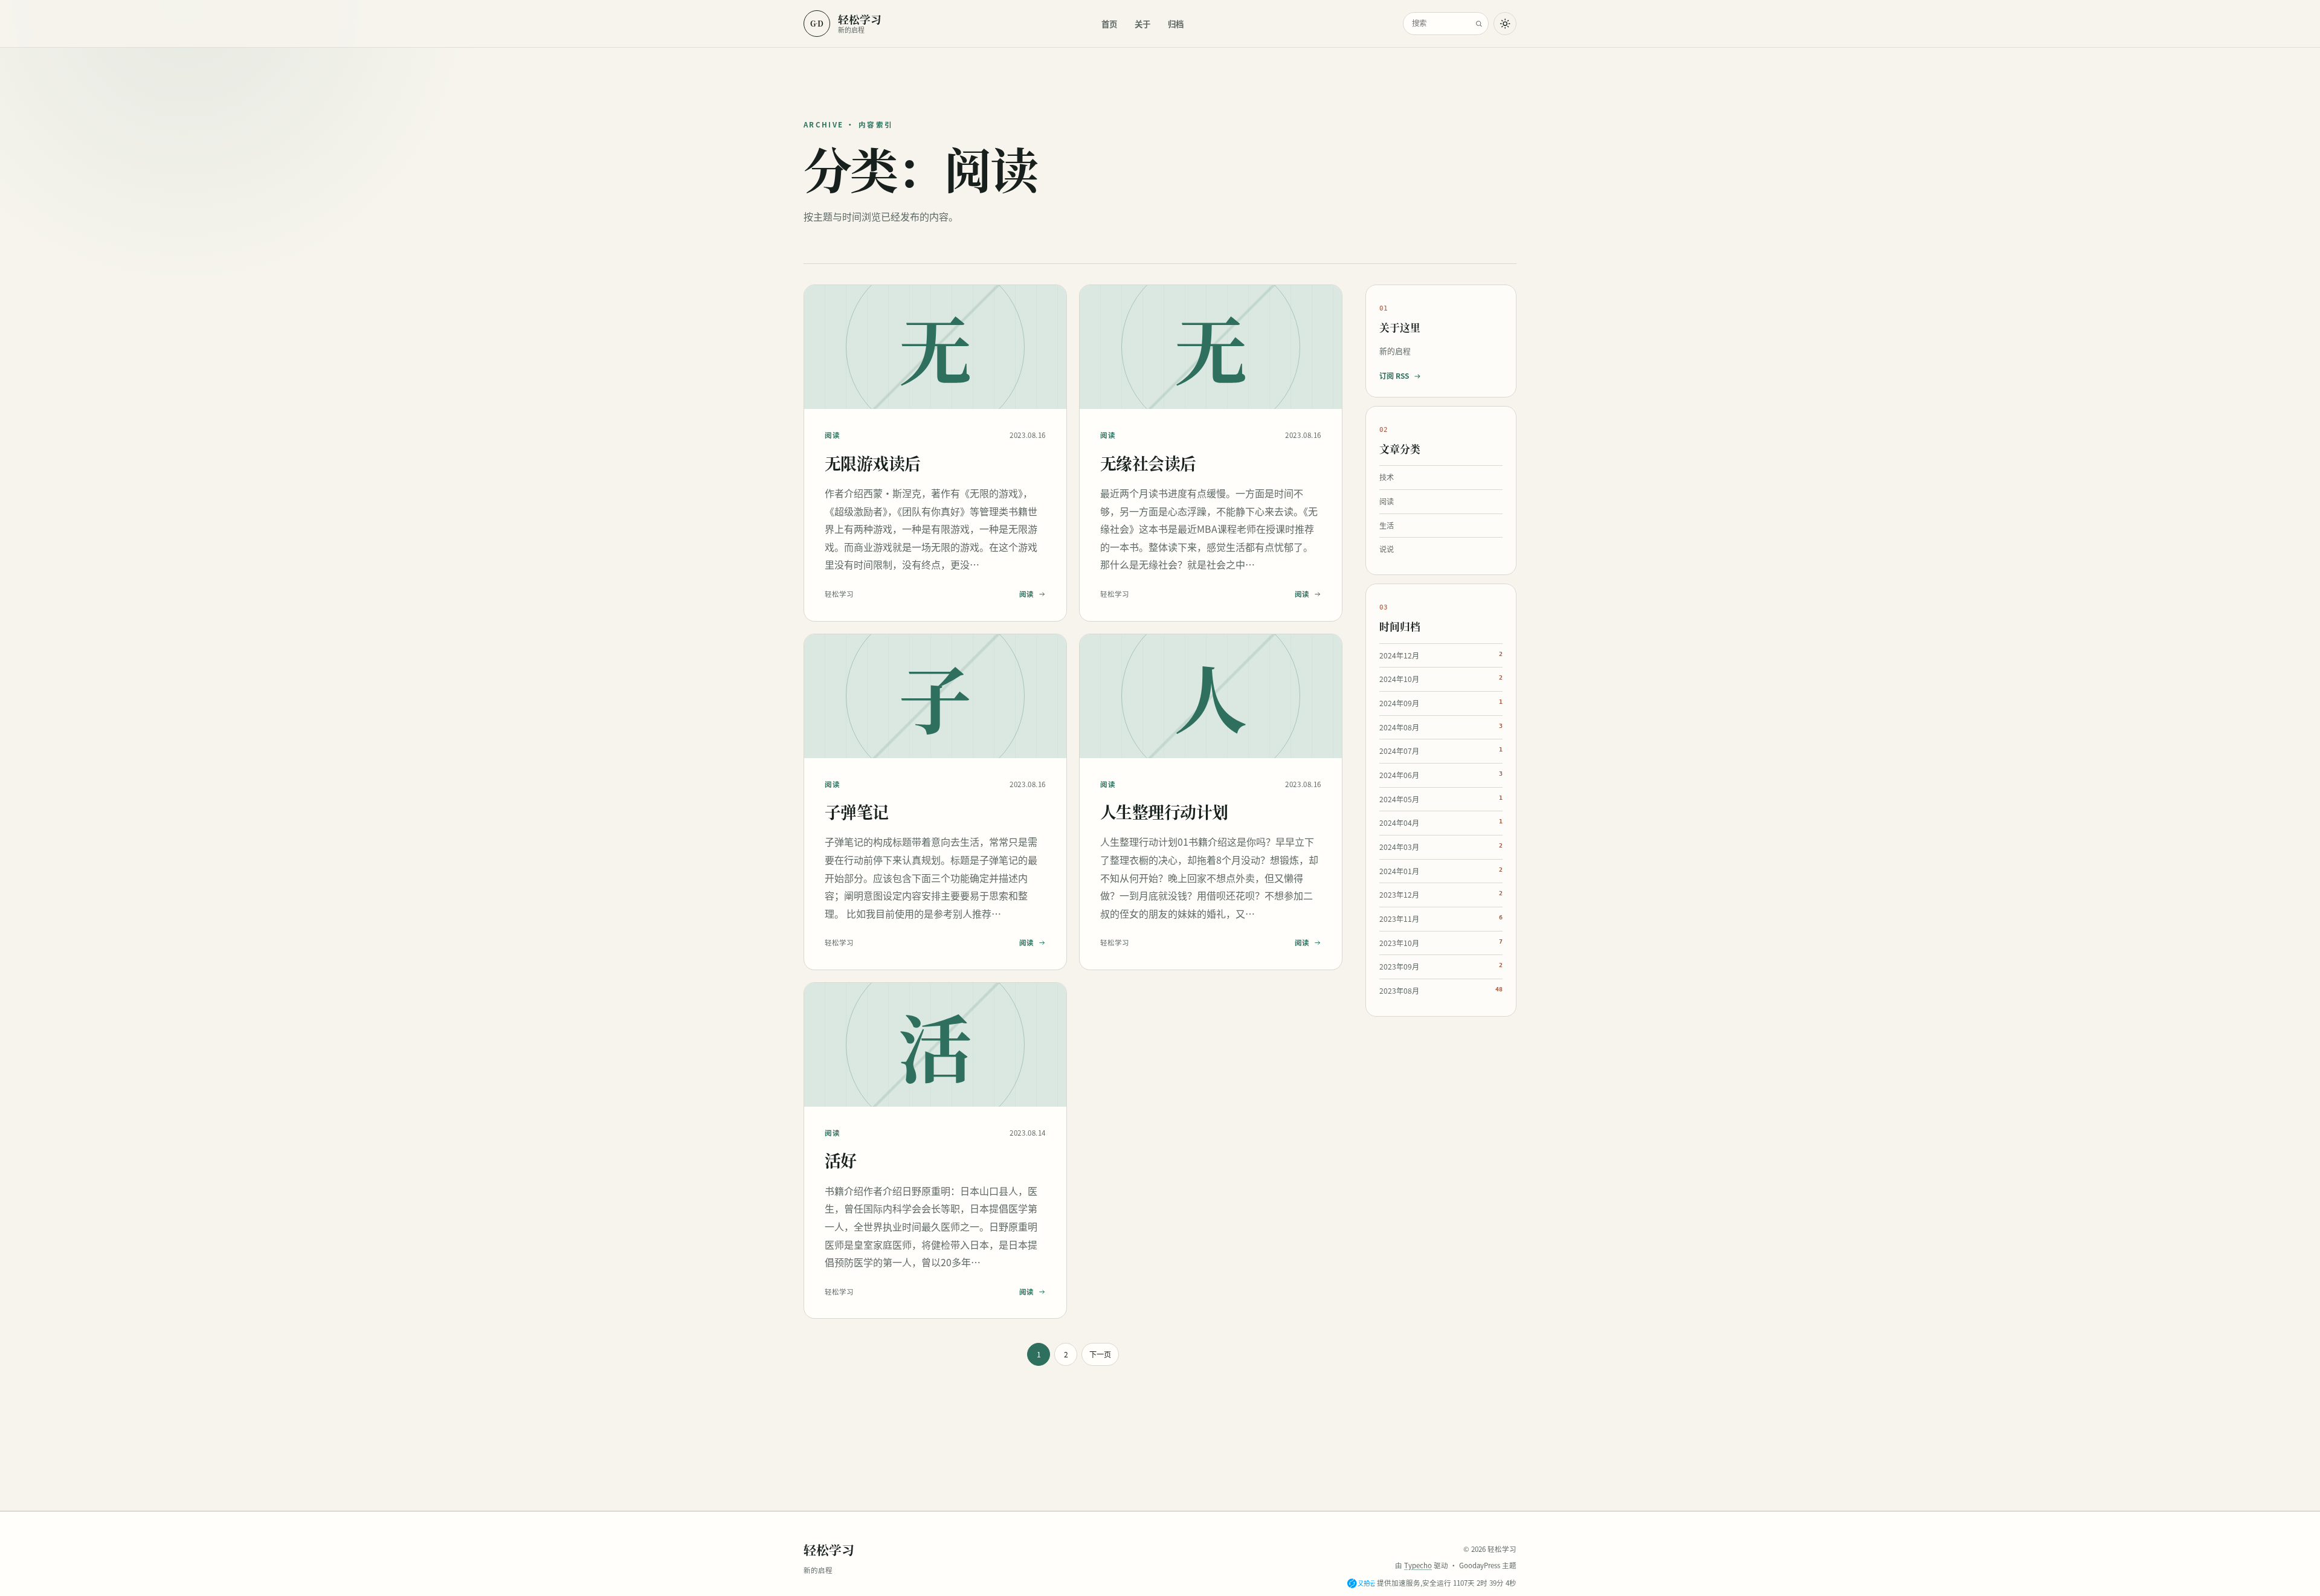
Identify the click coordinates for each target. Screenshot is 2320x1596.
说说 (1387, 550)
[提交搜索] (1479, 24)
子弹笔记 (857, 812)
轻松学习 (829, 1549)
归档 (1176, 24)
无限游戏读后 (873, 463)
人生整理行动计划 (1164, 812)
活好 (841, 1160)
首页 (1109, 24)
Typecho (1418, 1565)
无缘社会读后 (1148, 463)
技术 (1387, 478)
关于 (1142, 24)
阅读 (832, 435)
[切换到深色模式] (1505, 24)
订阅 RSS (1394, 376)
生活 (1387, 526)
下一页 (1100, 1354)
